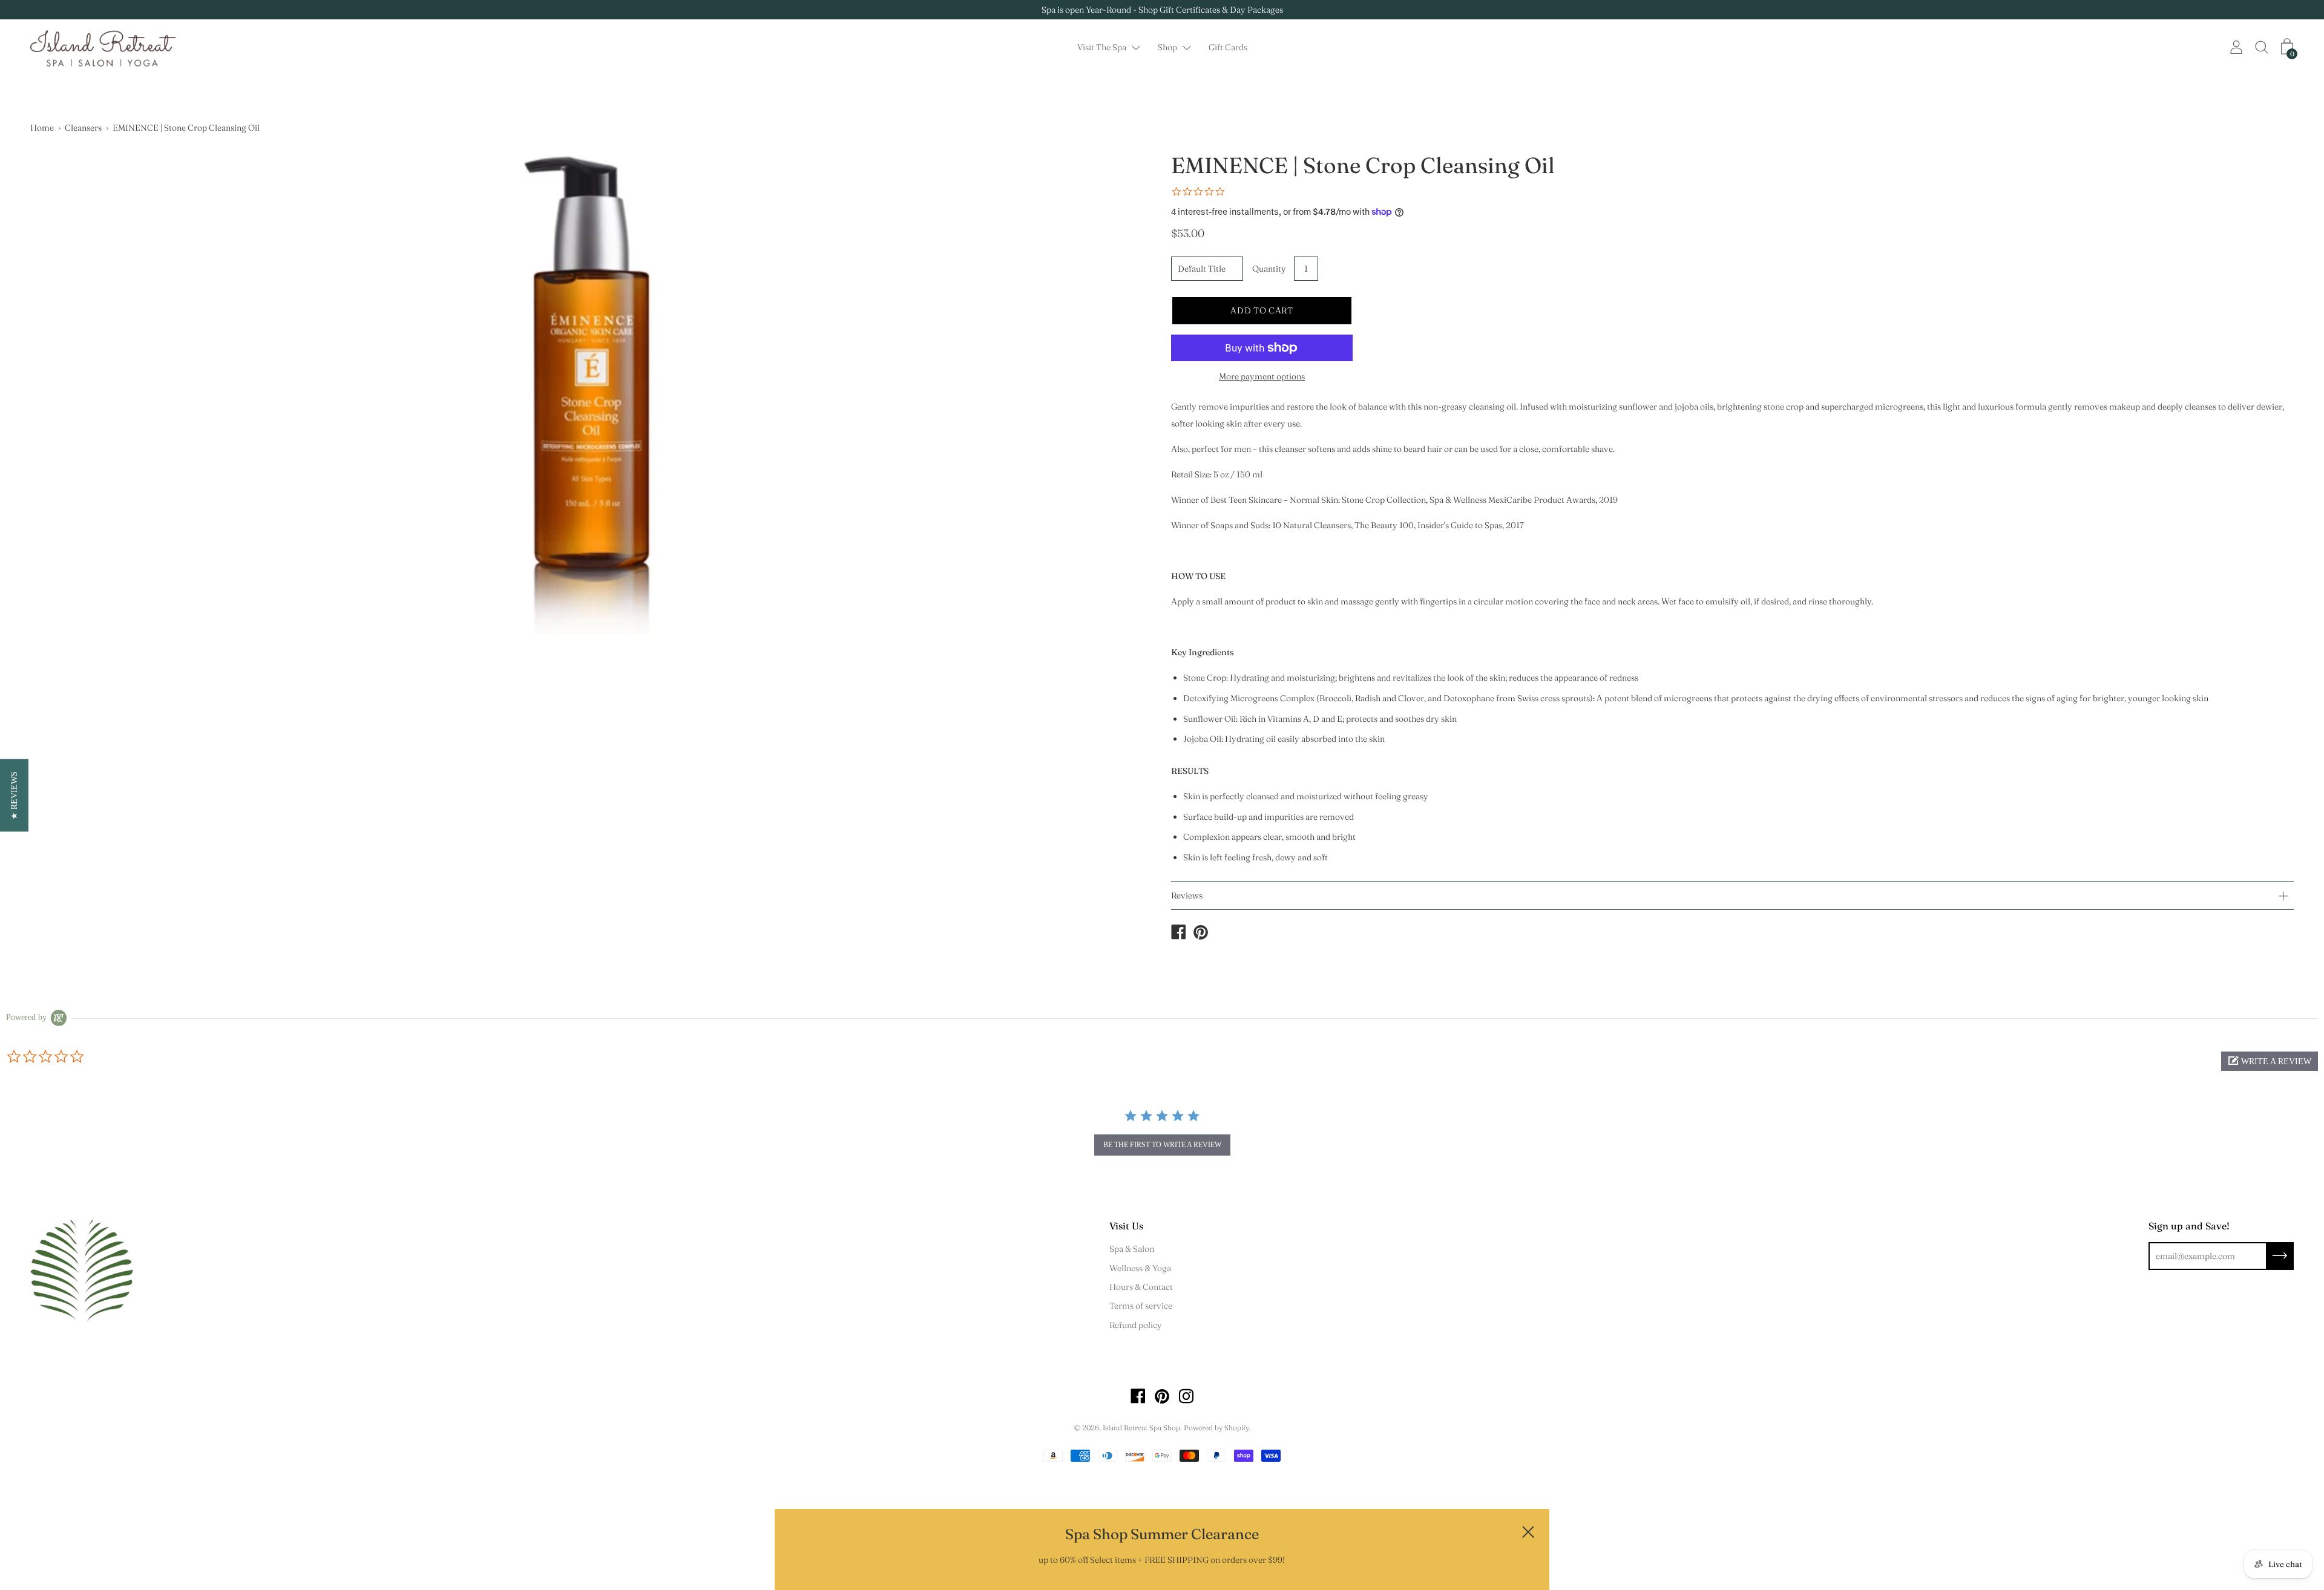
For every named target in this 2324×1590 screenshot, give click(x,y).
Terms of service (1141, 1306)
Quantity (1269, 269)
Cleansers (83, 128)
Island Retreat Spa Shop (1141, 1428)
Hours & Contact (1141, 1287)
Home (42, 128)
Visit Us (1126, 1226)
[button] (2270, 1061)
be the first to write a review (1162, 1145)
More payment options (1262, 376)
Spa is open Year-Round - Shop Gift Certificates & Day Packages (1162, 10)
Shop (1167, 48)
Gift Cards (1228, 48)
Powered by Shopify (1216, 1428)
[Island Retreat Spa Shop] (1178, 934)
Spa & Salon (1132, 1249)
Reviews (1187, 895)
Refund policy (1136, 1325)
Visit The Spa (1102, 48)
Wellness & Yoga (1140, 1268)
